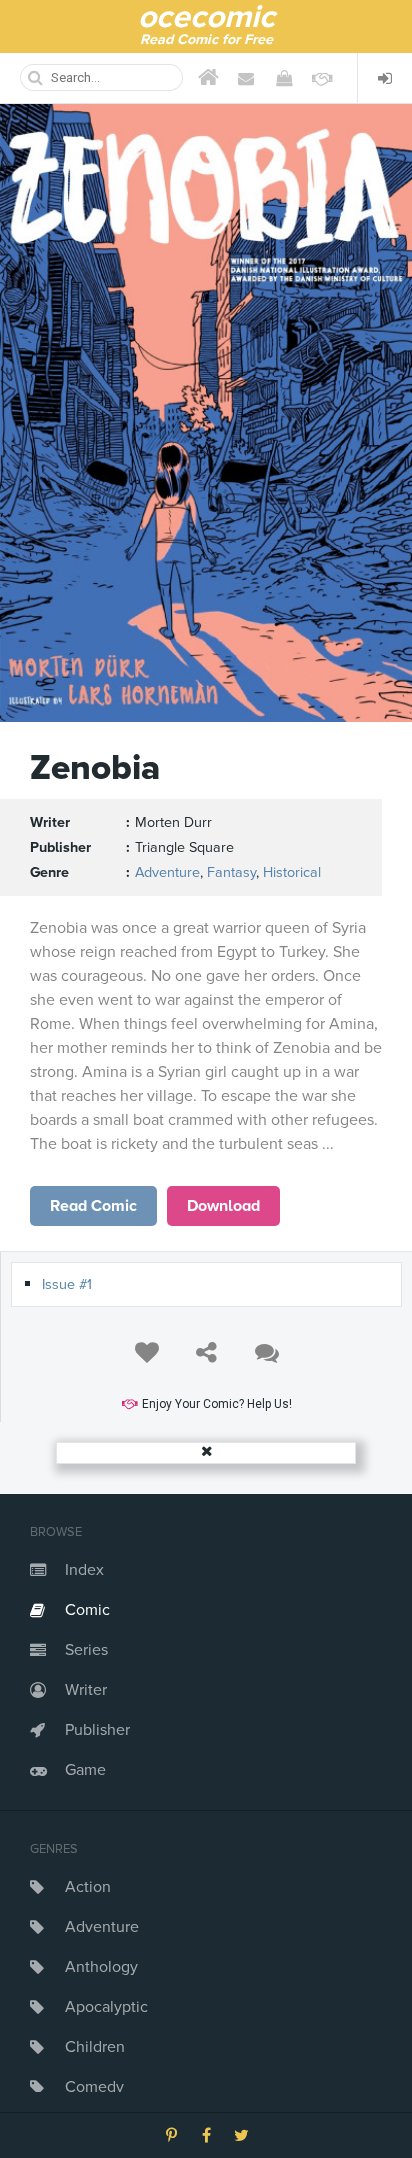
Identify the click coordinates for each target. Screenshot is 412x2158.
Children (95, 2047)
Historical (292, 872)
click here (94, 1206)
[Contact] (246, 78)
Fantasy (231, 872)
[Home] (208, 78)
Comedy (94, 2087)
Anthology (101, 1967)
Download (223, 1206)
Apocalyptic (106, 2007)
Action (88, 1887)
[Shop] (284, 78)
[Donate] (322, 78)
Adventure (102, 1927)
